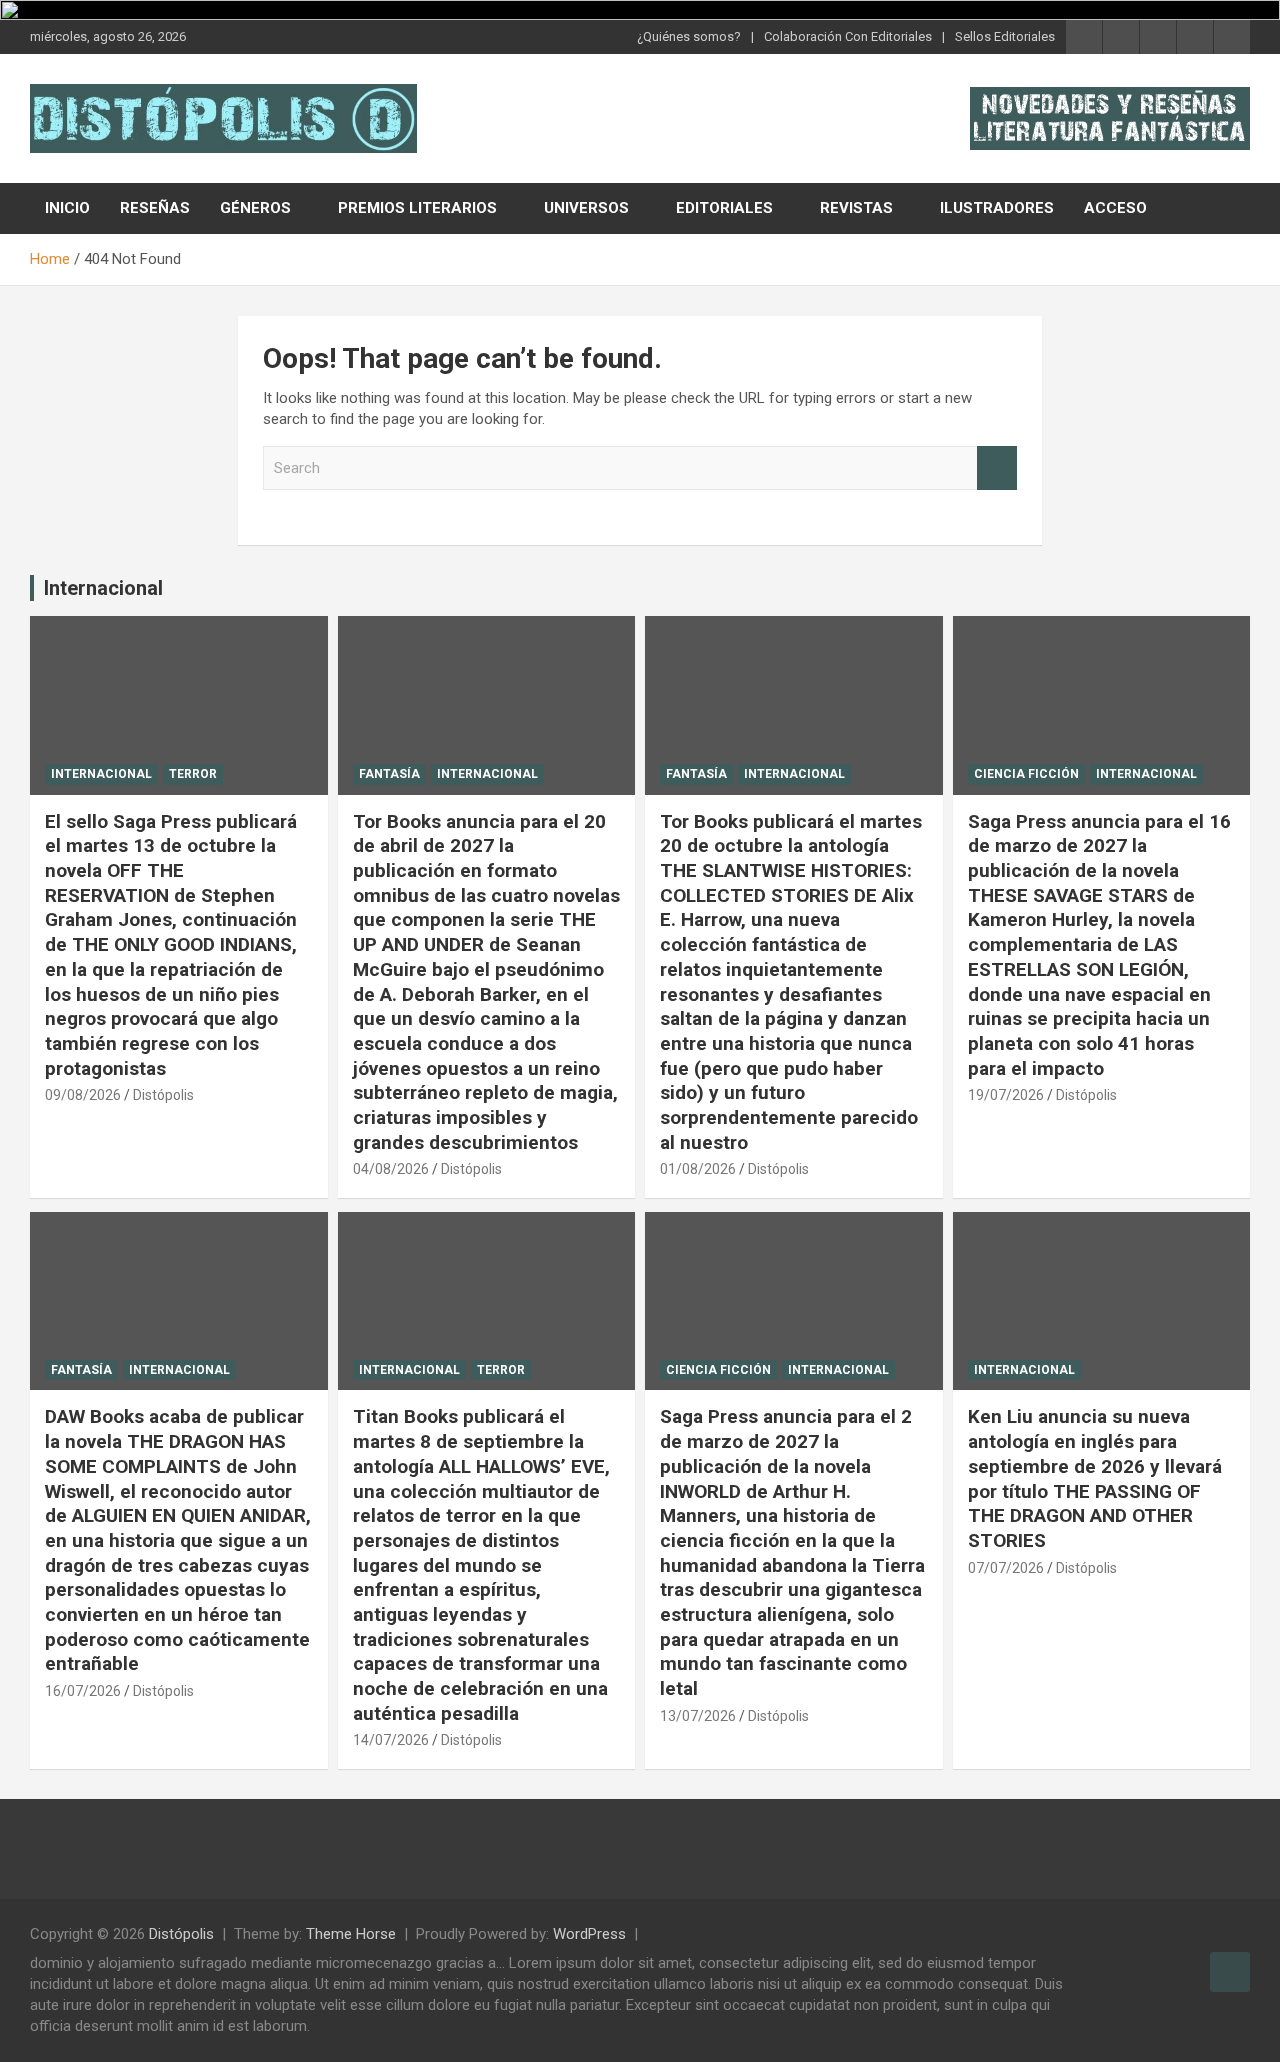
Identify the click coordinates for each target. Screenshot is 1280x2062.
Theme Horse (351, 1934)
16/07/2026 (83, 1691)
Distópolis (163, 1095)
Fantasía (389, 774)
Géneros (255, 208)
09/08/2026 (83, 1095)
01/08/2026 (698, 1169)
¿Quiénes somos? (689, 36)
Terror (193, 774)
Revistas (856, 208)
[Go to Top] (1230, 1972)
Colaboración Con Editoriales (848, 36)
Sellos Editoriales (1005, 36)
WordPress (589, 1934)
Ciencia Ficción (1026, 774)
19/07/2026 (1006, 1095)
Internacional (103, 588)
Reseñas (155, 208)
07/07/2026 (1006, 1568)
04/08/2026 (391, 1169)
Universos (586, 208)
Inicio (67, 208)
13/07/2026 (698, 1716)
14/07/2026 (391, 1740)
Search (997, 468)
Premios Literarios (417, 208)
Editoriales (724, 208)
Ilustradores (997, 208)
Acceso (1115, 208)
